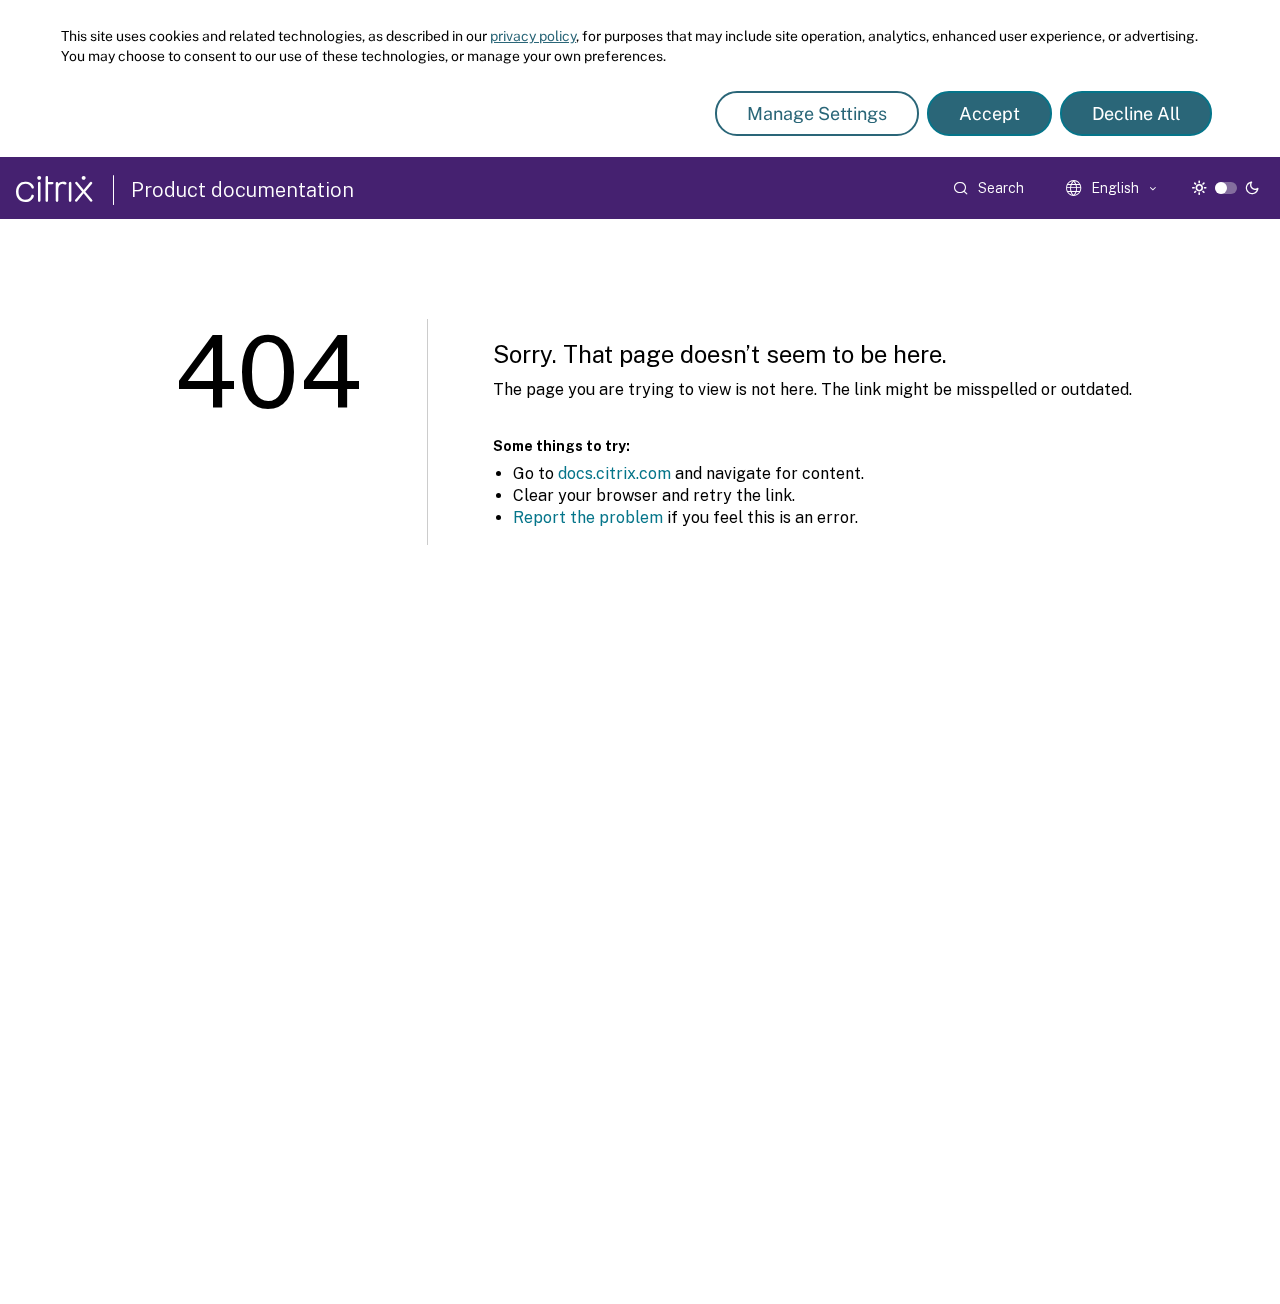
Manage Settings (817, 113)
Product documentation (242, 190)
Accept (989, 113)
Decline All (1136, 113)
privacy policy (533, 36)
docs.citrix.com (614, 473)
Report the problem (588, 517)
